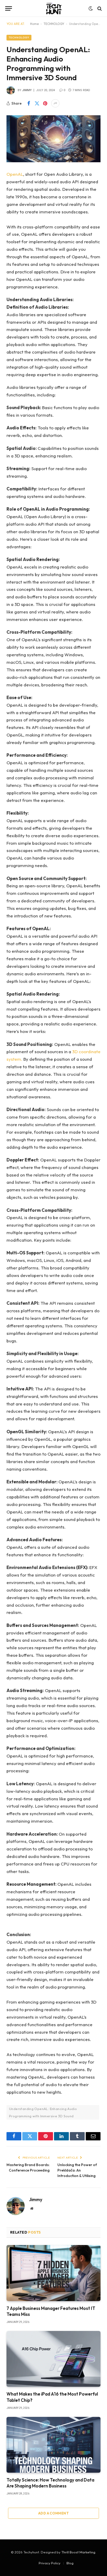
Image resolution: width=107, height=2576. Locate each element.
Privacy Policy (50, 2563)
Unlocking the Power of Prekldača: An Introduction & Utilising (77, 2170)
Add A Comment (53, 2513)
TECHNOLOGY (54, 24)
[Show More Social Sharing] (55, 103)
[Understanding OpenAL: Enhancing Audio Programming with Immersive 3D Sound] (53, 139)
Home (34, 24)
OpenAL (15, 174)
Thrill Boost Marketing (78, 2552)
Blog (70, 2563)
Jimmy (27, 90)
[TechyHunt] (53, 8)
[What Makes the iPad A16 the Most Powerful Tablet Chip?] (53, 2359)
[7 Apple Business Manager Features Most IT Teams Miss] (53, 2273)
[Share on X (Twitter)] (37, 103)
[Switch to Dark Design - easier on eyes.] (91, 9)
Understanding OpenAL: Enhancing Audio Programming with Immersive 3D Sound (43, 2112)
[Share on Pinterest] (45, 103)
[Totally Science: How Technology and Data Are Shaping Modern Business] (53, 2445)
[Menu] (9, 8)
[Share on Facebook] (29, 103)
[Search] (99, 8)
